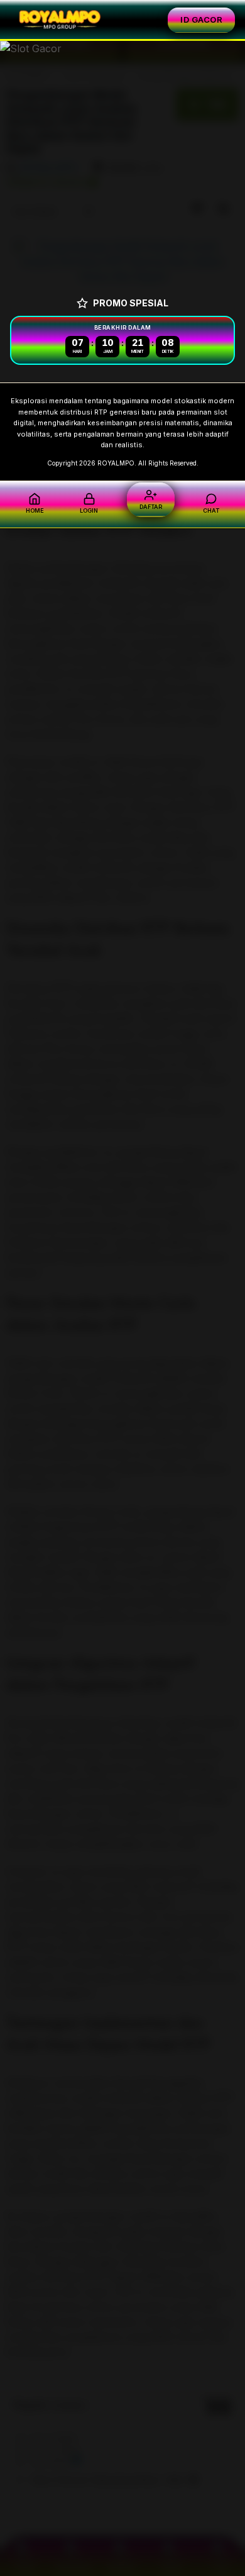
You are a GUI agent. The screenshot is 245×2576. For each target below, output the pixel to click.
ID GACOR (201, 20)
